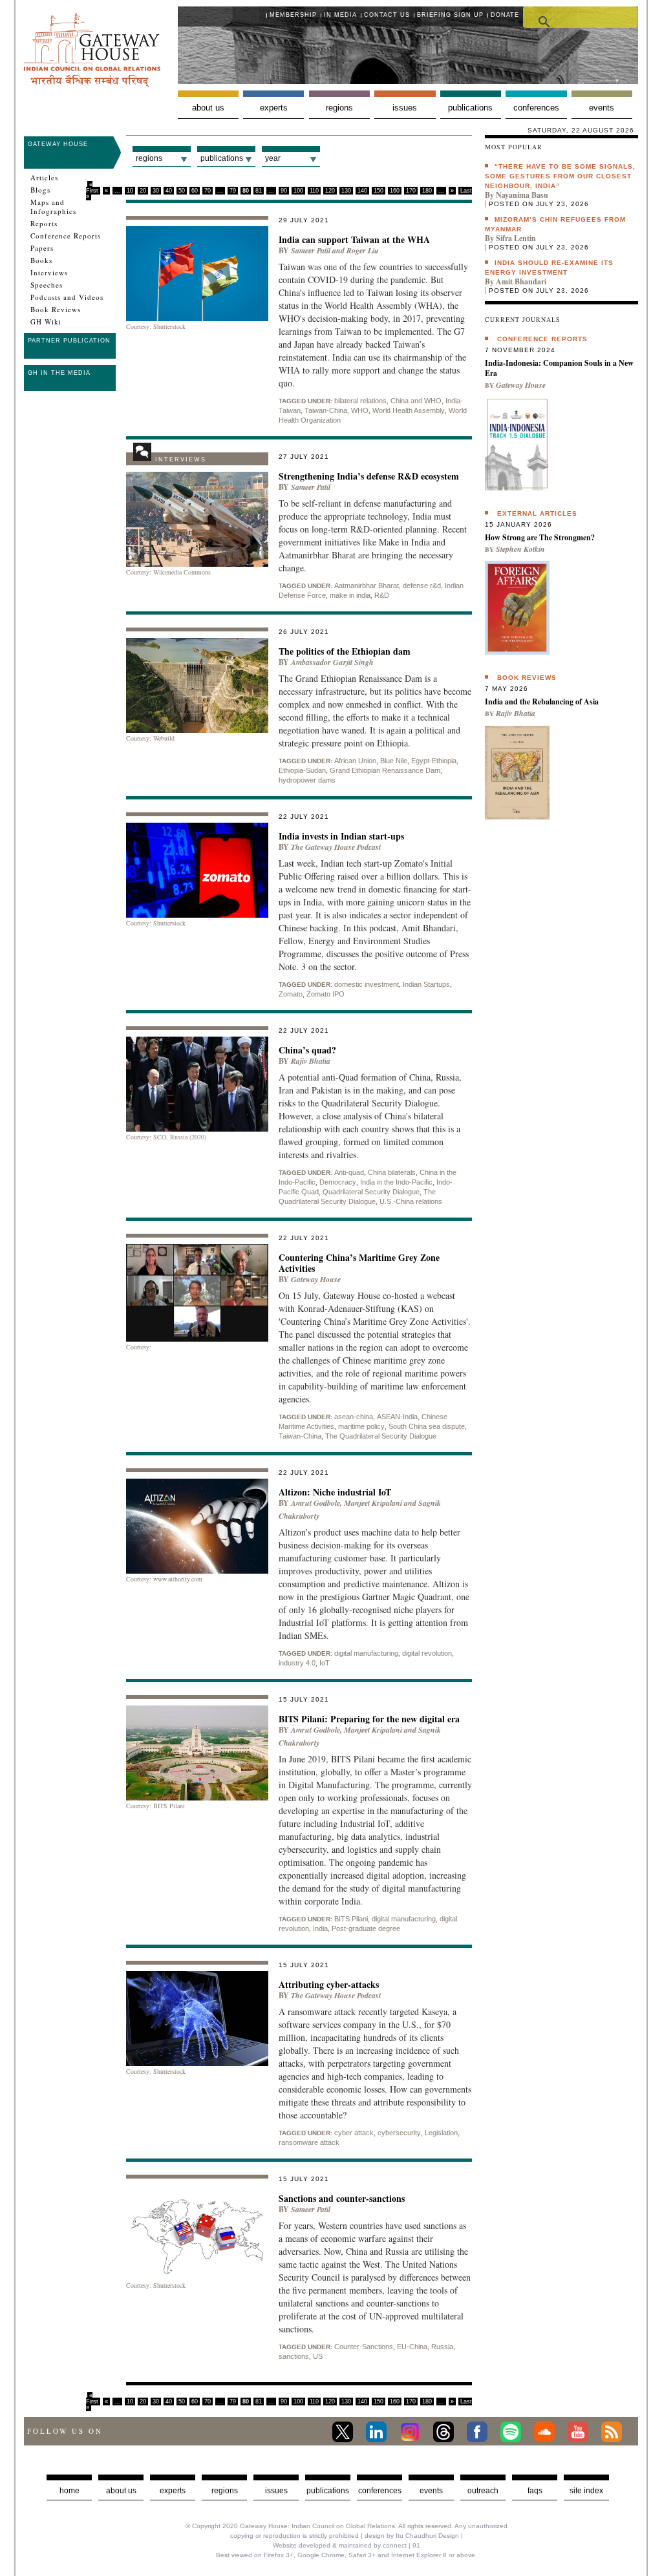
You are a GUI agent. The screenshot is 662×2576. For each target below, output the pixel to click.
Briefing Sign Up (450, 15)
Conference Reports (66, 236)
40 (169, 191)
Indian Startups (426, 984)
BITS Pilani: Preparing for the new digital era (369, 1719)
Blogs (40, 190)
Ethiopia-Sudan (302, 770)
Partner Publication (69, 341)
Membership (293, 15)
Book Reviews (56, 310)
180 (427, 191)
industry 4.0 (297, 1663)
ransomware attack (309, 2142)
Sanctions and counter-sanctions (342, 2198)
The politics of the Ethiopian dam (345, 651)
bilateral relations (360, 401)
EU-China (412, 2347)
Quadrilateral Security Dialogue (371, 1192)
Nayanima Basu (522, 195)
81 (259, 191)
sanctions (294, 2356)
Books (41, 260)
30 (156, 191)
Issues (405, 108)
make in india (350, 595)
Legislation (441, 2133)
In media (340, 15)
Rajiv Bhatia (311, 1061)
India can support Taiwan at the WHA (354, 239)
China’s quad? (307, 1050)
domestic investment (367, 984)
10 (130, 191)
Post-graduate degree (366, 1928)
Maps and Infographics (53, 207)
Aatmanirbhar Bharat (367, 586)
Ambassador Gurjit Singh (332, 662)
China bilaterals (392, 1172)
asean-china (354, 1417)
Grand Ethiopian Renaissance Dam (385, 770)
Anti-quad (349, 1172)
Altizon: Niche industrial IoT (335, 1492)
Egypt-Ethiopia (434, 761)
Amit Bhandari (521, 281)
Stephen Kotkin (520, 549)
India (320, 1928)
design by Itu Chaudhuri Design (412, 2536)
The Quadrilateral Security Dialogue (381, 1436)
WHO (360, 410)
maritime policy (361, 1426)
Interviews (49, 273)
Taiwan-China (326, 410)
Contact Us (387, 15)
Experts (274, 108)
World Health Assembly (409, 410)
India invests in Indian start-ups (341, 836)
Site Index (586, 2491)
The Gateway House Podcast (336, 847)
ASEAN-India (397, 1417)
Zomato (291, 994)
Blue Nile (394, 761)
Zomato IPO (326, 994)
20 (143, 191)
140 (362, 191)
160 (395, 191)
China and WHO (416, 401)
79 (233, 191)
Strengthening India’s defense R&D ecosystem (369, 476)
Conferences (536, 108)
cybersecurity (399, 2133)
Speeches (47, 285)
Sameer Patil (311, 250)
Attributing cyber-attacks (329, 1984)
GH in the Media (59, 373)
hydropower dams (307, 780)
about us (121, 2491)
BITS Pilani (351, 1919)
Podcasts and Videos (67, 297)
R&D (382, 595)
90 (284, 191)
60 (195, 191)
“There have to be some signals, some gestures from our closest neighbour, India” (560, 176)
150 (379, 191)
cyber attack (354, 2133)
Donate (505, 15)
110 (314, 191)
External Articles (537, 513)
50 (182, 191)
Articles (44, 178)
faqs (535, 2491)
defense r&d (422, 586)
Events (602, 108)
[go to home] (92, 84)
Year (273, 158)
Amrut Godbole (315, 1503)
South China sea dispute (427, 1426)
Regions (339, 108)
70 (208, 191)
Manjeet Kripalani (373, 1503)
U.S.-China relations (411, 1201)
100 (298, 191)
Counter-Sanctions (364, 2347)
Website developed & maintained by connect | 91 (347, 2545)
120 (330, 191)
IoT (325, 1663)
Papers (42, 248)
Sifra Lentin (516, 238)
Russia (442, 2347)
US (318, 2356)
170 (411, 191)
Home (69, 2491)
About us (208, 108)
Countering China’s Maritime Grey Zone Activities (359, 1263)
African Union (355, 761)
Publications (470, 108)
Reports (44, 224)
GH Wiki (46, 322)
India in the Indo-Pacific (396, 1182)
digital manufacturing (366, 1653)
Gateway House (58, 144)
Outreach (483, 2491)
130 (346, 191)
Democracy (338, 1182)
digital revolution (427, 1653)
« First (92, 188)
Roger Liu (363, 250)
